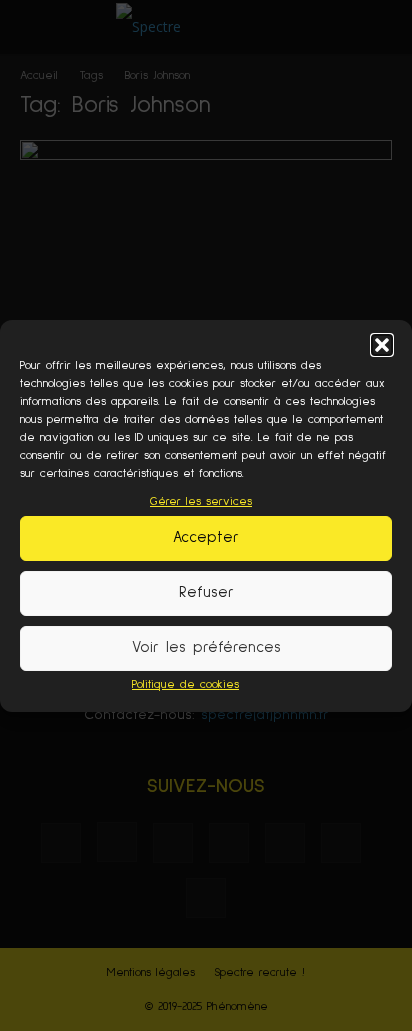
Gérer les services (201, 502)
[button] (382, 345)
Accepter (206, 537)
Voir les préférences (206, 647)
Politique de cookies (185, 685)
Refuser (206, 592)
